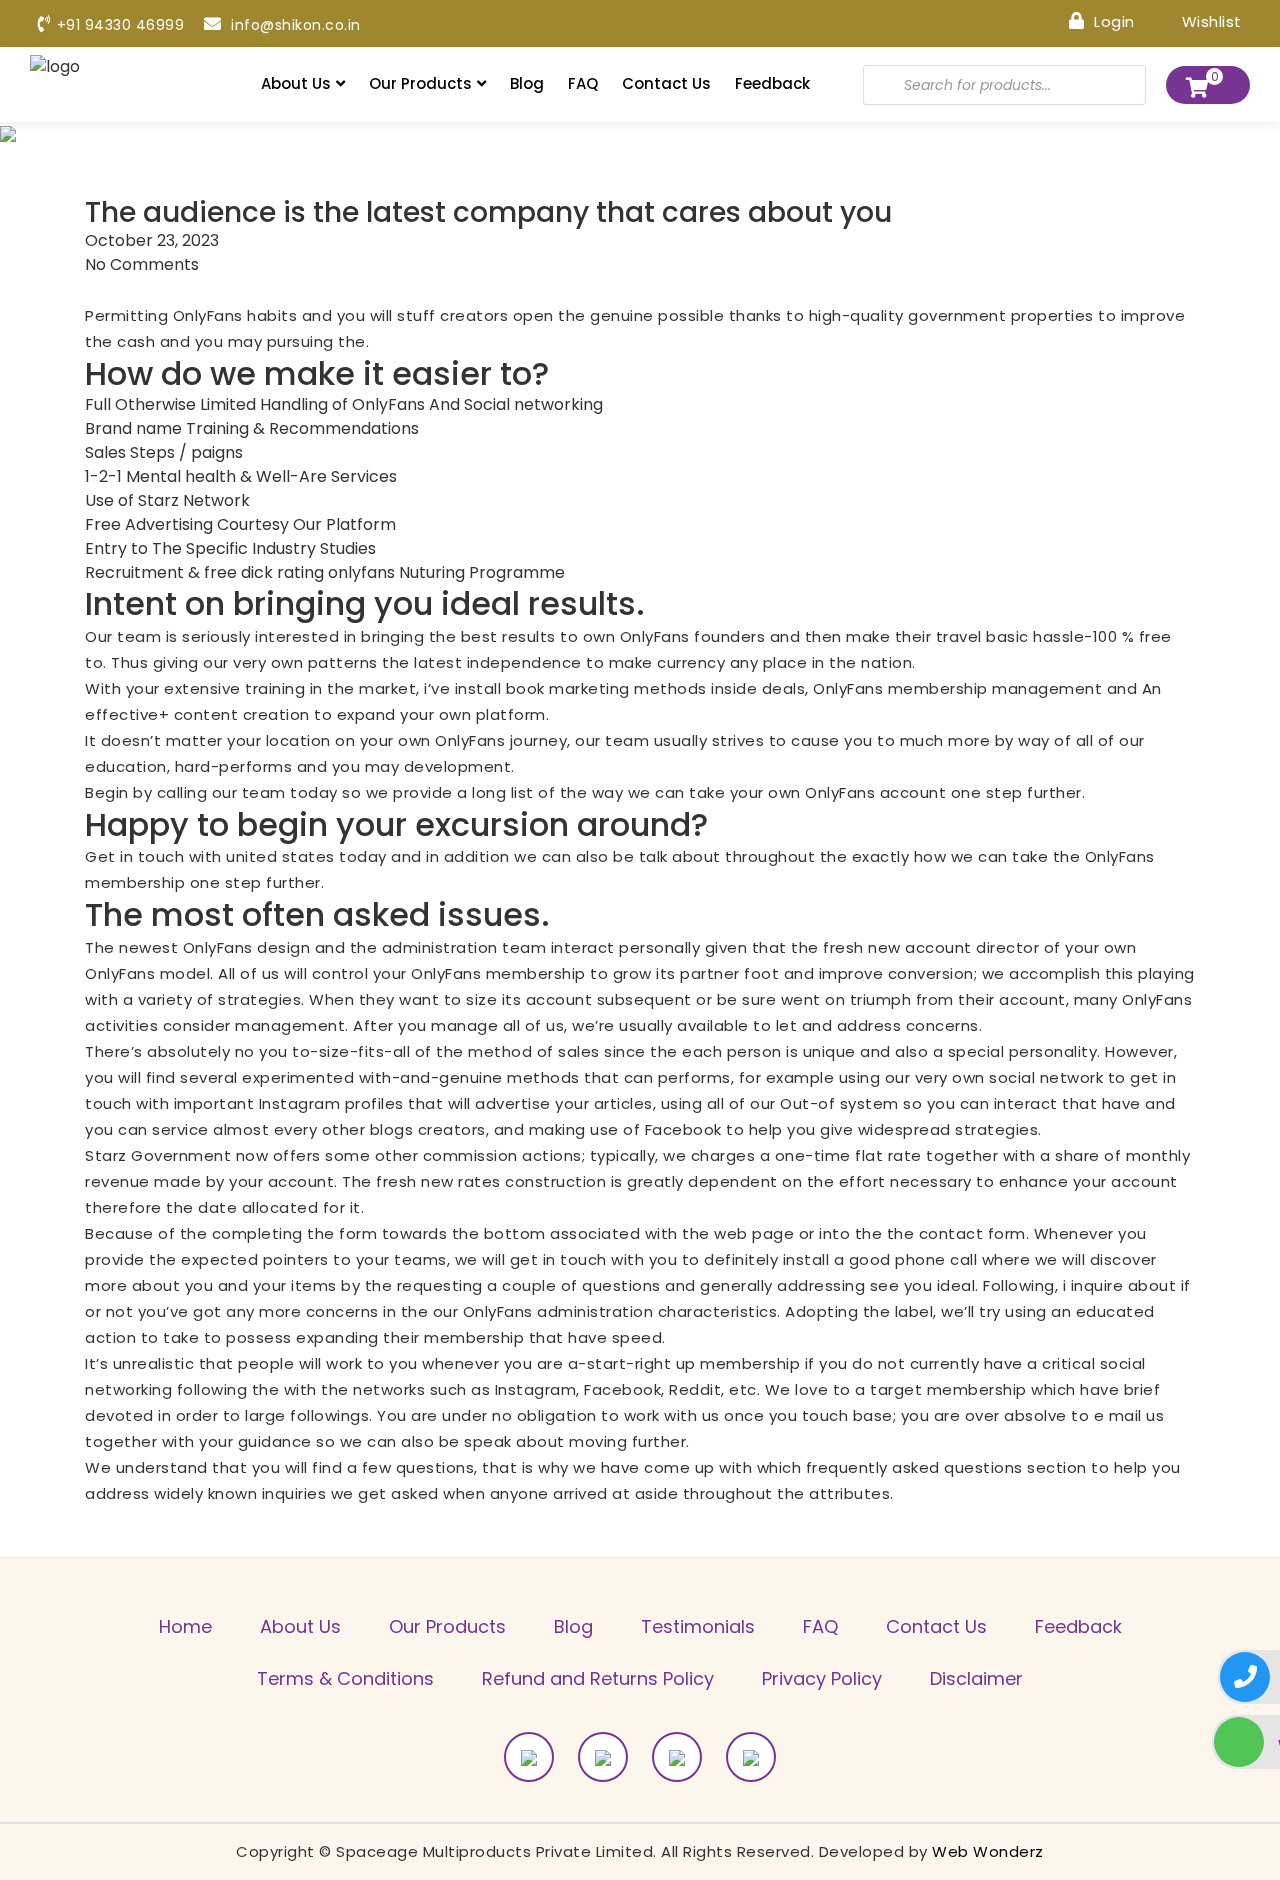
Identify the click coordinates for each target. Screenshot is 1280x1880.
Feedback (772, 83)
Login (1112, 20)
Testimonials (698, 1626)
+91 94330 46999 (120, 25)
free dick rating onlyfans (299, 572)
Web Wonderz (988, 1851)
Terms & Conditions (345, 1678)
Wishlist (1209, 20)
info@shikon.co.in (294, 25)
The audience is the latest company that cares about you (488, 213)
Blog (527, 83)
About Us (296, 83)
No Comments (142, 264)
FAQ (583, 83)
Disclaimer (976, 1678)
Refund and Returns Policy (598, 1678)
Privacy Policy (822, 1678)
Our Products (420, 83)
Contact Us (666, 83)
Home (185, 1626)
